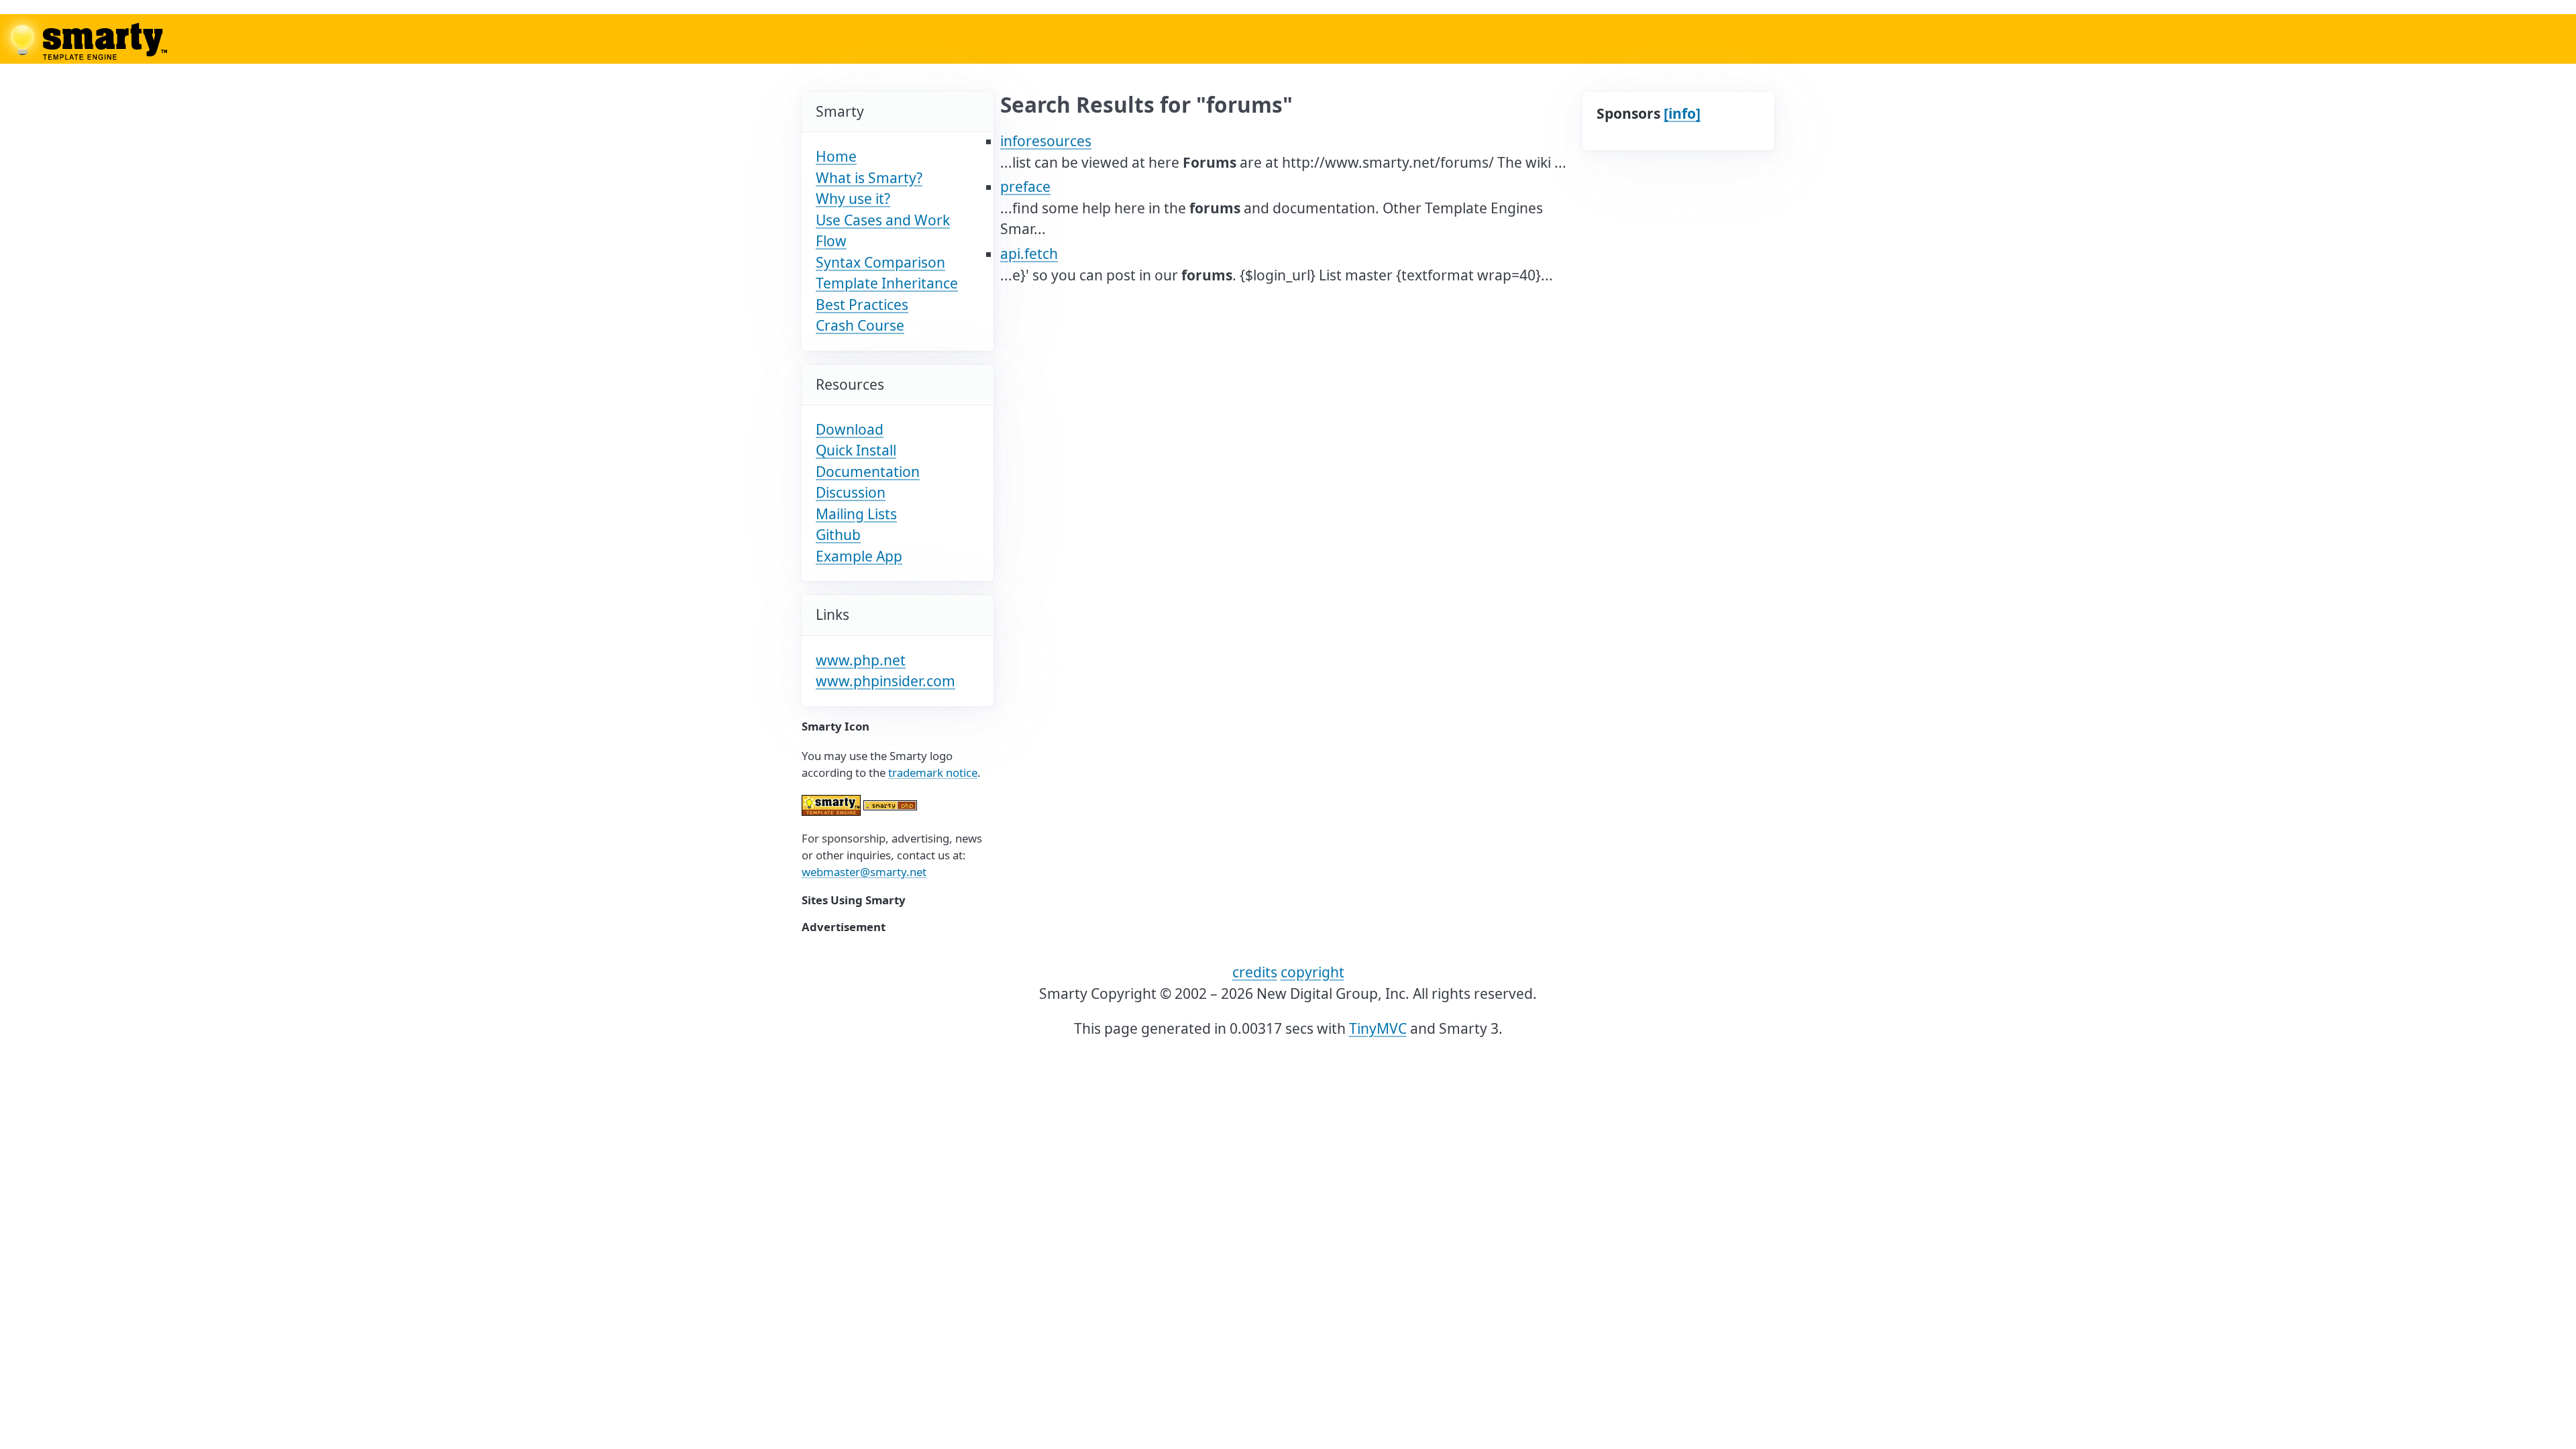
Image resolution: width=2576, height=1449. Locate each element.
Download (850, 429)
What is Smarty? (869, 178)
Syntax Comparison (880, 262)
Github (838, 535)
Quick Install (856, 450)
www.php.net (861, 660)
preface (1025, 186)
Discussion (851, 492)
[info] (1682, 113)
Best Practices (862, 305)
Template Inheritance (887, 283)
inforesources (1046, 141)
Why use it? (853, 199)
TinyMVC (1378, 1028)
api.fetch (1029, 254)
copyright (1312, 972)
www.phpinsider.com (885, 681)
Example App (859, 556)
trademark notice (933, 772)
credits (1255, 972)
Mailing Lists (856, 514)
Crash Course (860, 325)
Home (836, 156)
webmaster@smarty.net (864, 872)
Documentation (868, 472)
